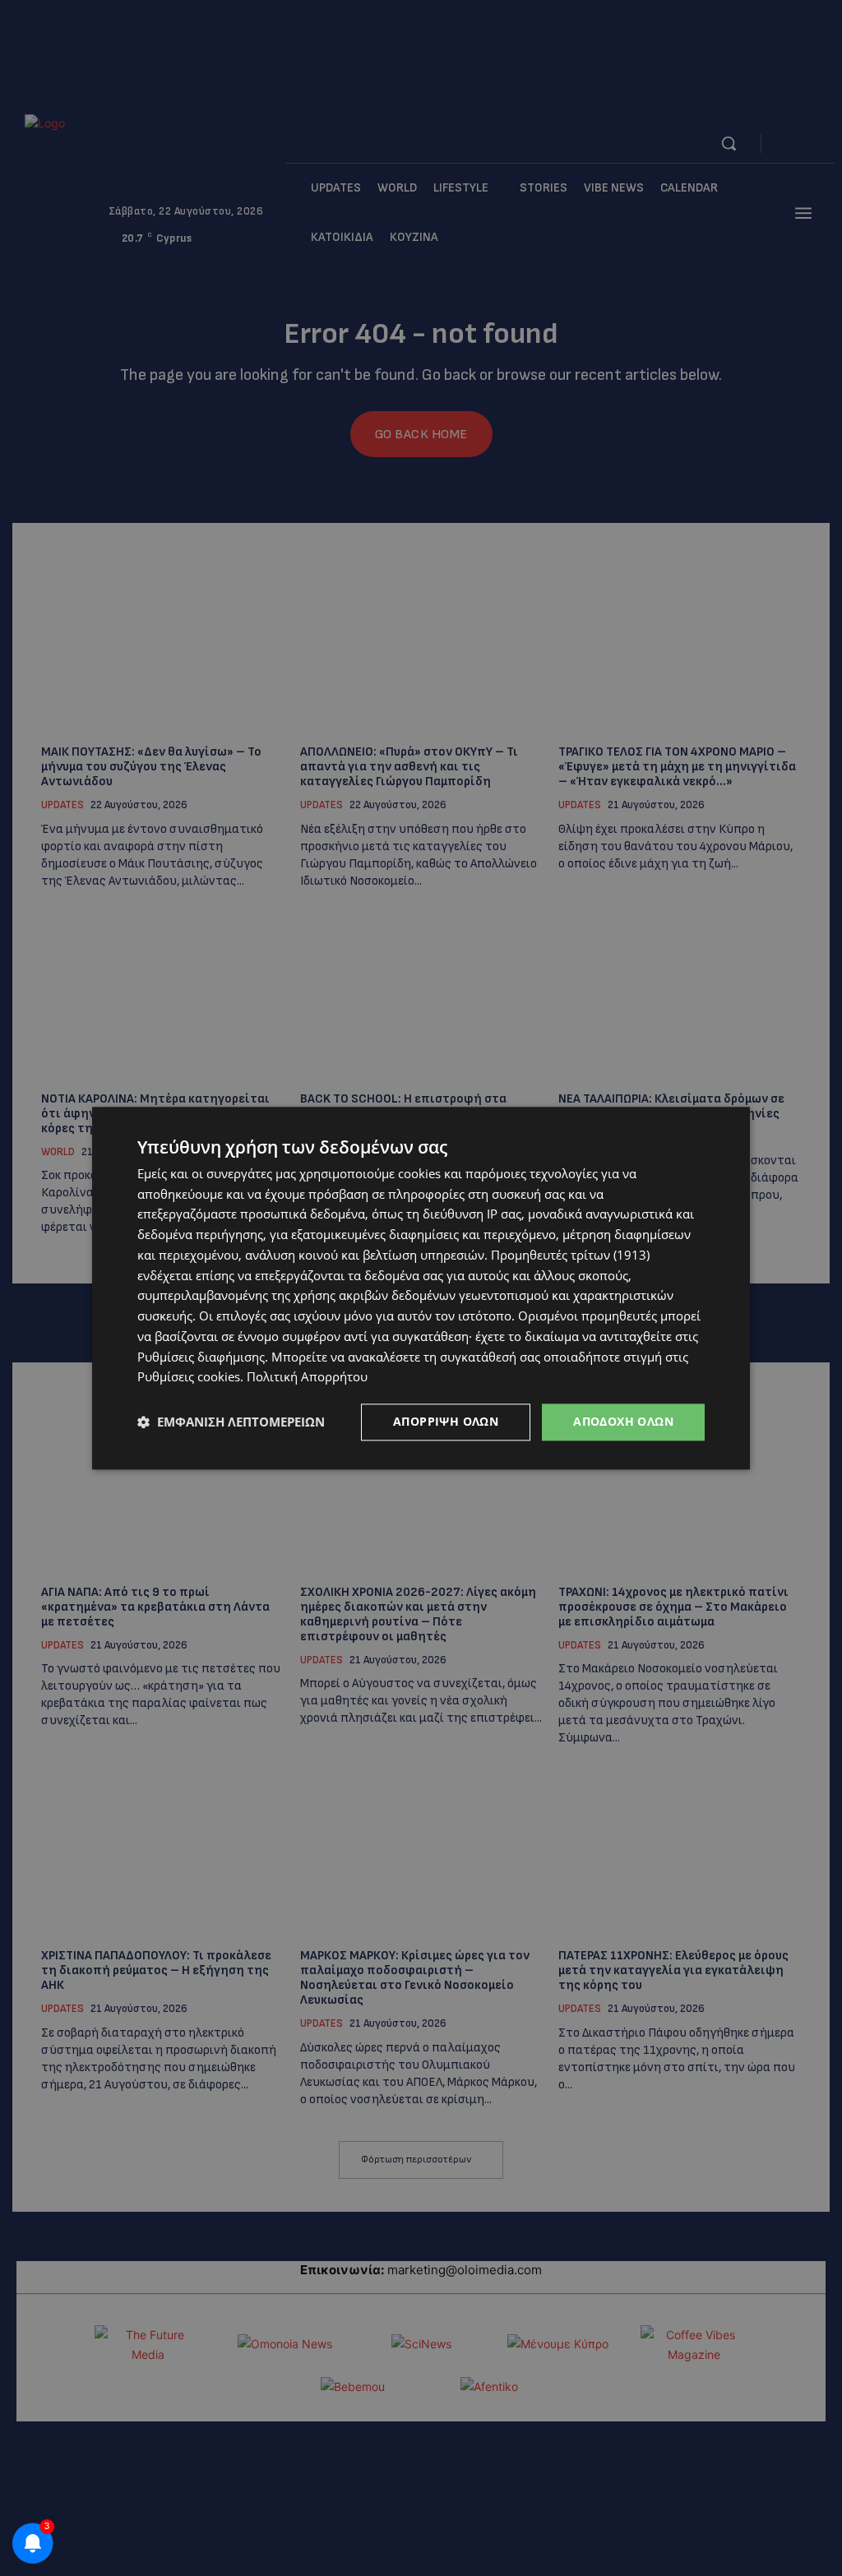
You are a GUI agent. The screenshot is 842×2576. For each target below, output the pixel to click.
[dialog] (421, 1288)
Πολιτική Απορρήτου (307, 1377)
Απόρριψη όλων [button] (446, 1421)
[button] (231, 1422)
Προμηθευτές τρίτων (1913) (570, 1255)
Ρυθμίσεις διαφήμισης (201, 1357)
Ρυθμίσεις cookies (189, 1377)
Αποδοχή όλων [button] (623, 1421)
